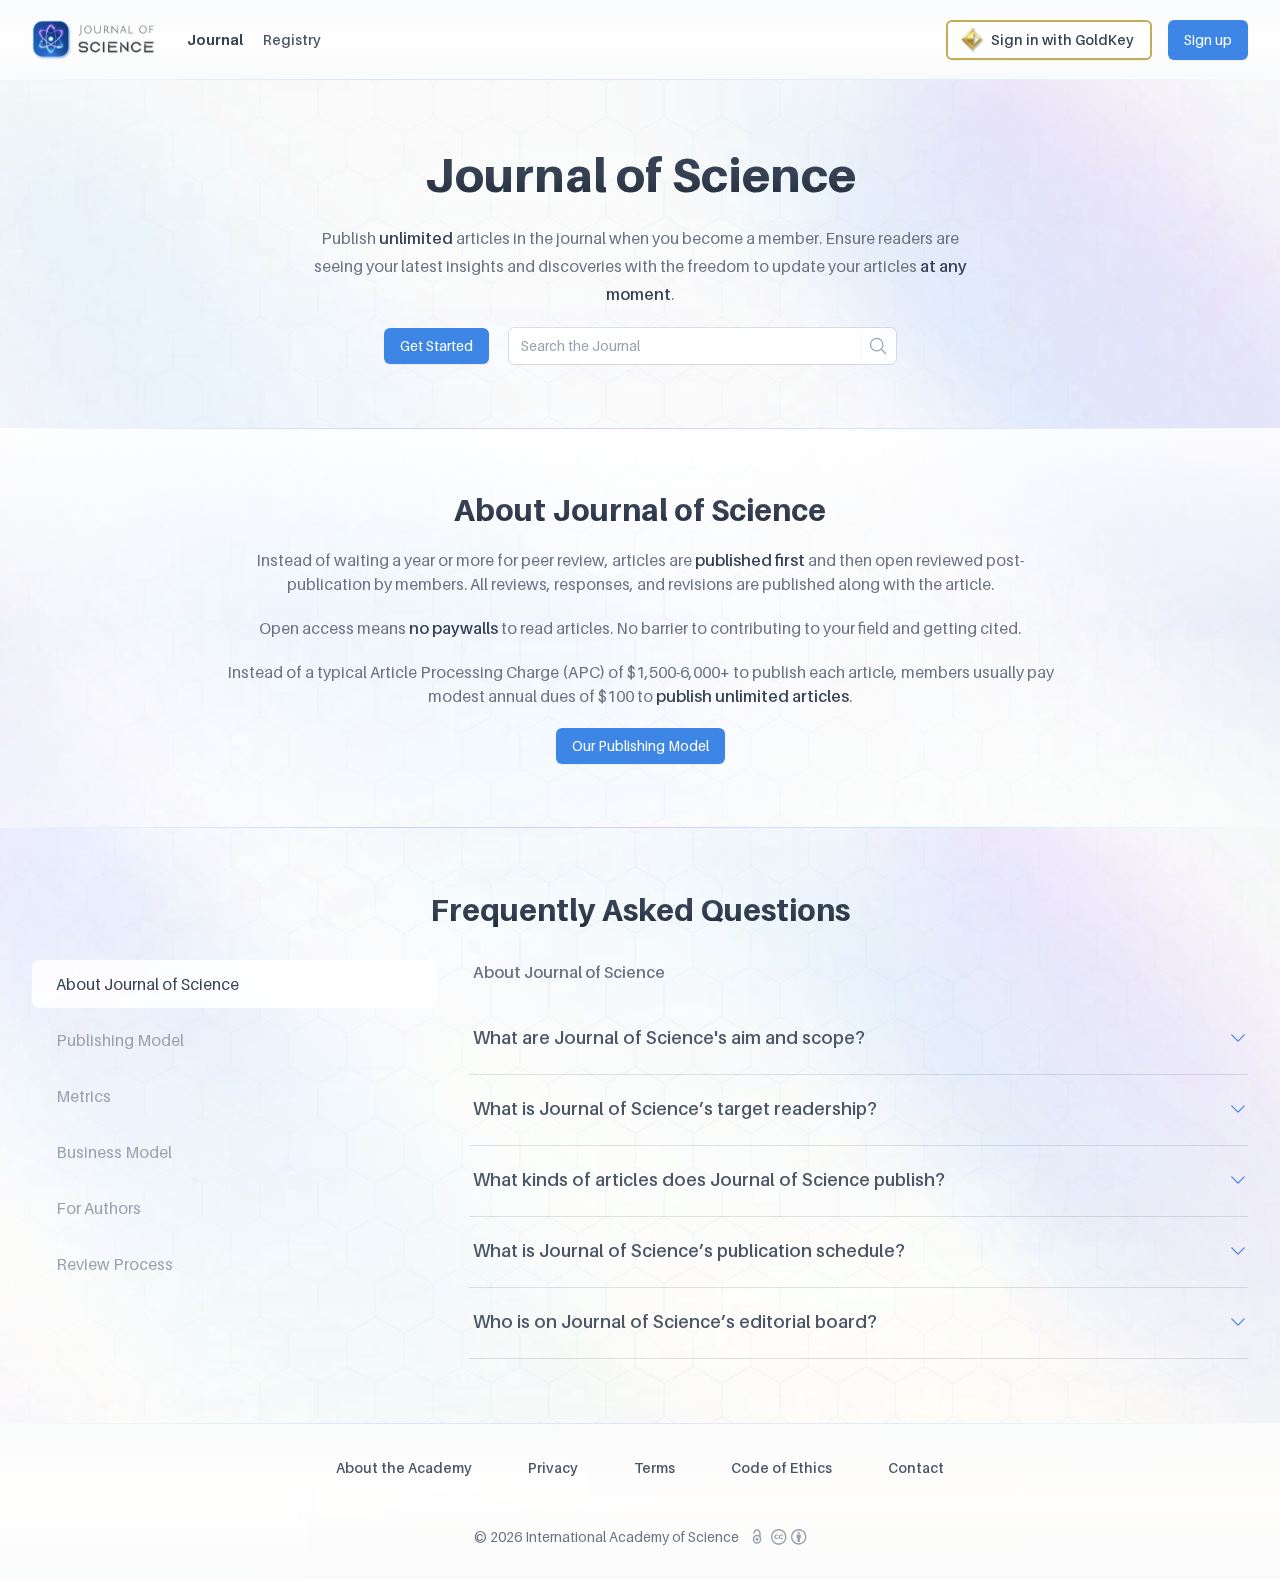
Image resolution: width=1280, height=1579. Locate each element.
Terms (654, 1467)
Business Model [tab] (114, 1152)
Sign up (1208, 39)
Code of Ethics (781, 1467)
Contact (916, 1467)
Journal (215, 39)
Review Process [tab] (114, 1264)
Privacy (553, 1467)
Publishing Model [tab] (120, 1040)
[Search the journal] (878, 346)
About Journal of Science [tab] (147, 984)
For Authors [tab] (98, 1208)
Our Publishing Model (640, 745)
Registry (292, 39)
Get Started (436, 345)
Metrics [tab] (83, 1096)
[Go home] (93, 40)
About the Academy (404, 1467)
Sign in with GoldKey (1062, 39)
